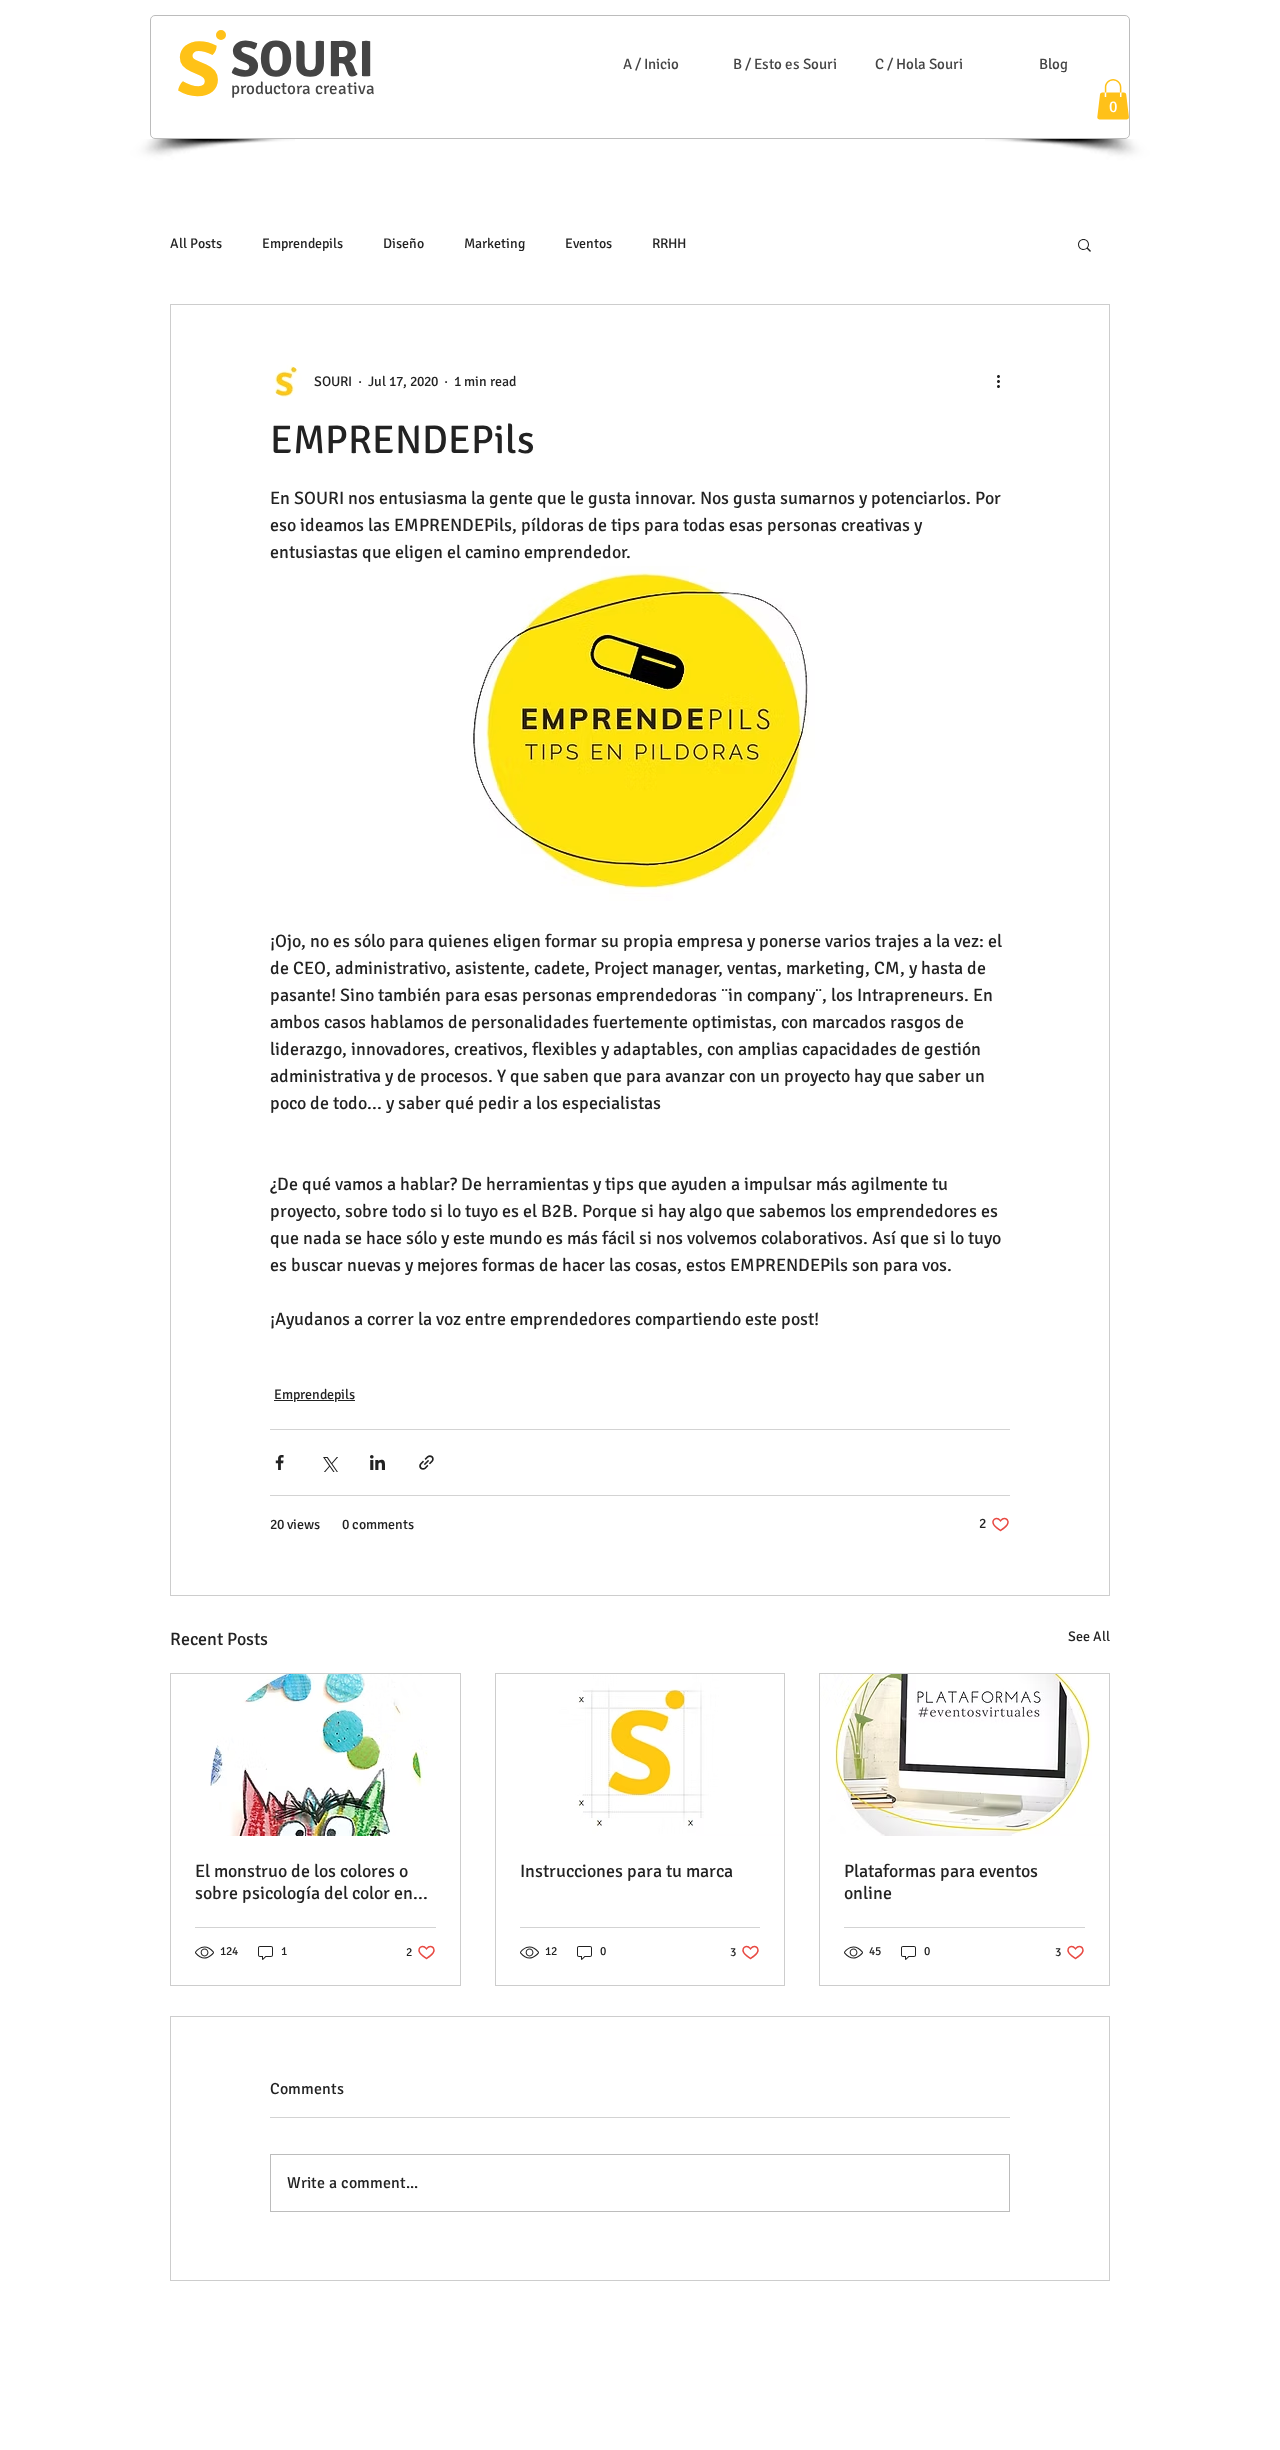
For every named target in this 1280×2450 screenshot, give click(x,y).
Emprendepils (302, 243)
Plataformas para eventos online (941, 1882)
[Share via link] (426, 1462)
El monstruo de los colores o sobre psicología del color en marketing (304, 1882)
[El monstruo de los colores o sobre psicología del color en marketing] (315, 1755)
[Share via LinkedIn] (377, 1462)
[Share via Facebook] (279, 1462)
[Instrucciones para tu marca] (640, 1755)
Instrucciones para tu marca (626, 1871)
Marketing (494, 243)
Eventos (588, 243)
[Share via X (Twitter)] (328, 1462)
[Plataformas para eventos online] (964, 1755)
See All (1089, 1636)
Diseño (403, 243)
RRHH (669, 243)
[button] (1113, 99)
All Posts (196, 243)
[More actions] (998, 381)
